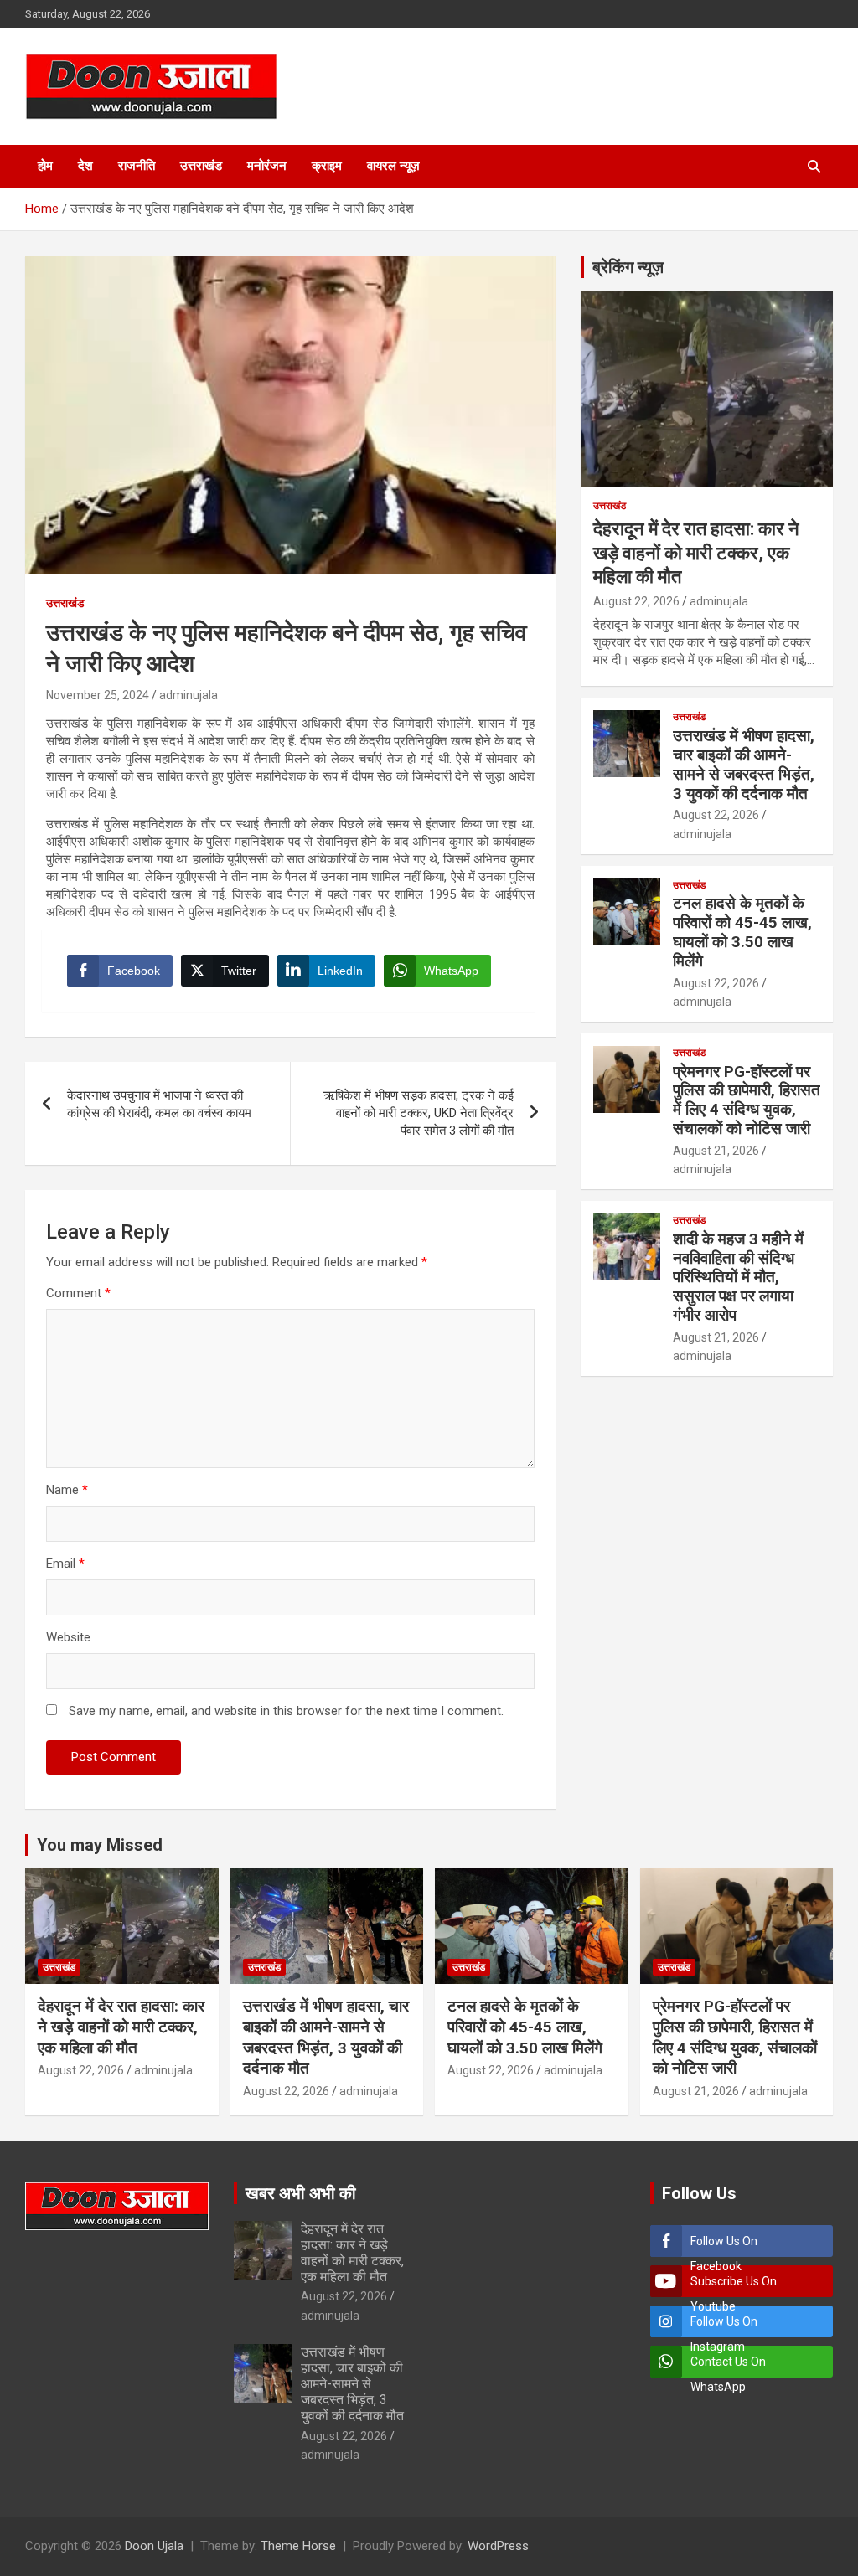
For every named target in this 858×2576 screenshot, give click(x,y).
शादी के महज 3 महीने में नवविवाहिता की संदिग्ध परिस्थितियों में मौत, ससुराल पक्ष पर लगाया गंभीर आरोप (738, 1277)
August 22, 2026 (636, 601)
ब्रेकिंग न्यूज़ (628, 267)
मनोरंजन (267, 166)
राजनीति (137, 166)
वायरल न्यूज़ (393, 166)
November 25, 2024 (98, 695)
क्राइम (327, 166)
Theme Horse (298, 2546)
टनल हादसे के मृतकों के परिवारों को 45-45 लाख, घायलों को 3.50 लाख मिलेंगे (742, 932)
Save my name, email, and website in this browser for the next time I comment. (286, 1711)
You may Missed (100, 1845)
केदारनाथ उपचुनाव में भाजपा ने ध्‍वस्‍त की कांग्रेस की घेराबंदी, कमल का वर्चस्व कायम (159, 1104)
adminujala (189, 695)
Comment (78, 1293)
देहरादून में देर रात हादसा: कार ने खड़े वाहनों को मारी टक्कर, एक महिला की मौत (696, 553)
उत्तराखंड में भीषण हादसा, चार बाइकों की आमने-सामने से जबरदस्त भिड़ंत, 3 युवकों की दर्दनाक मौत (744, 764)
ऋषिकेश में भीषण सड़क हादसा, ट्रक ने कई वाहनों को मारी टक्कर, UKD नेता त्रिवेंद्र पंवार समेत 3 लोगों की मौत (419, 1113)
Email (65, 1564)
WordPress (498, 2546)
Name (67, 1490)
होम (45, 166)
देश (85, 166)
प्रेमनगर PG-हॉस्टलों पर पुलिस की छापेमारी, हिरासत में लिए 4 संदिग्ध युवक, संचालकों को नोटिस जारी (747, 1100)
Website (68, 1637)
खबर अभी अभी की (301, 2193)
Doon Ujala (154, 2546)
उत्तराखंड (201, 166)
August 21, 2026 (716, 1151)
